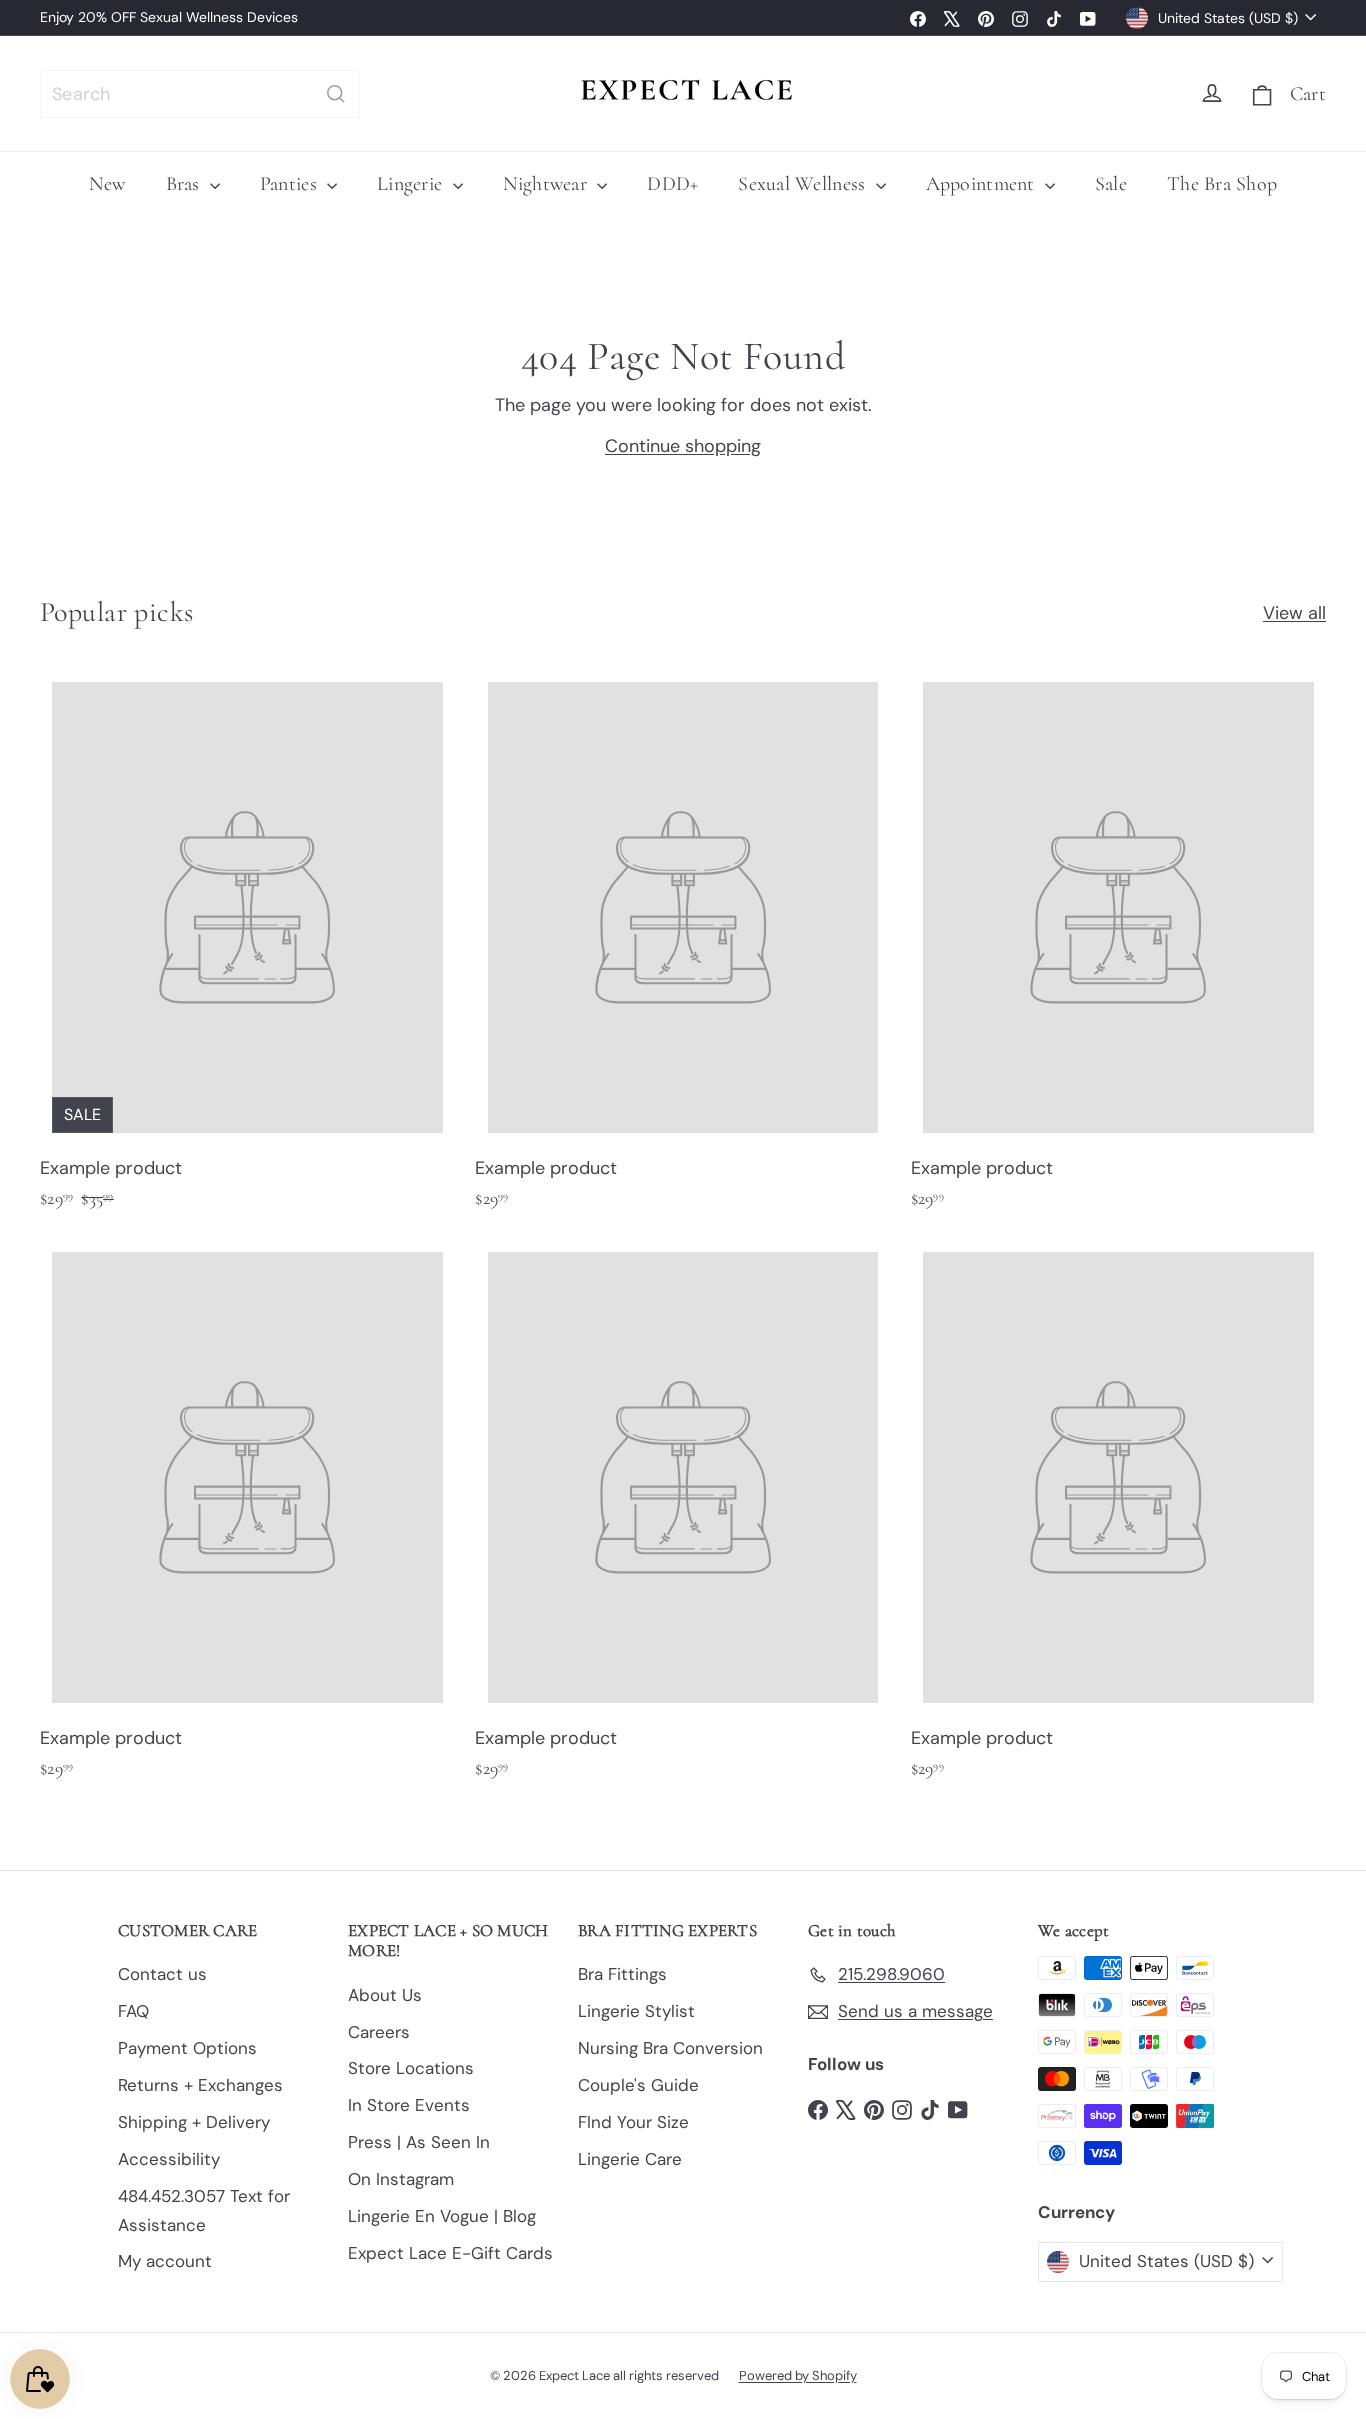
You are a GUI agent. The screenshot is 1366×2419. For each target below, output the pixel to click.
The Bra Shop (1222, 184)
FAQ (133, 2011)
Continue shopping (683, 446)
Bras (185, 184)
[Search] (336, 94)
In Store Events (409, 2105)
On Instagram (401, 2179)
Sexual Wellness (804, 184)
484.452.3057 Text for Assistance (204, 2210)
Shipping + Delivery (194, 2122)
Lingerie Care (630, 2159)
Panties (291, 184)
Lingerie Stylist (636, 2011)
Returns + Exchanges (200, 2085)
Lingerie (412, 184)
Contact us (162, 1974)
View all (1294, 613)
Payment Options (187, 2048)
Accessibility (169, 2159)
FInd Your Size (633, 2122)
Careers (379, 2032)
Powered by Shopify (798, 2375)
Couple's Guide (638, 2085)
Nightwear (548, 184)
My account (165, 2261)
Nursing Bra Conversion (670, 2048)
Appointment (983, 184)
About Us (385, 1995)
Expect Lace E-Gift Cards (450, 2253)
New (107, 184)
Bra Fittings (622, 1974)
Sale (1111, 184)
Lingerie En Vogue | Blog (442, 2216)
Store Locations (411, 2068)
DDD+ (672, 184)
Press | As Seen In (419, 2142)
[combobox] (200, 94)
